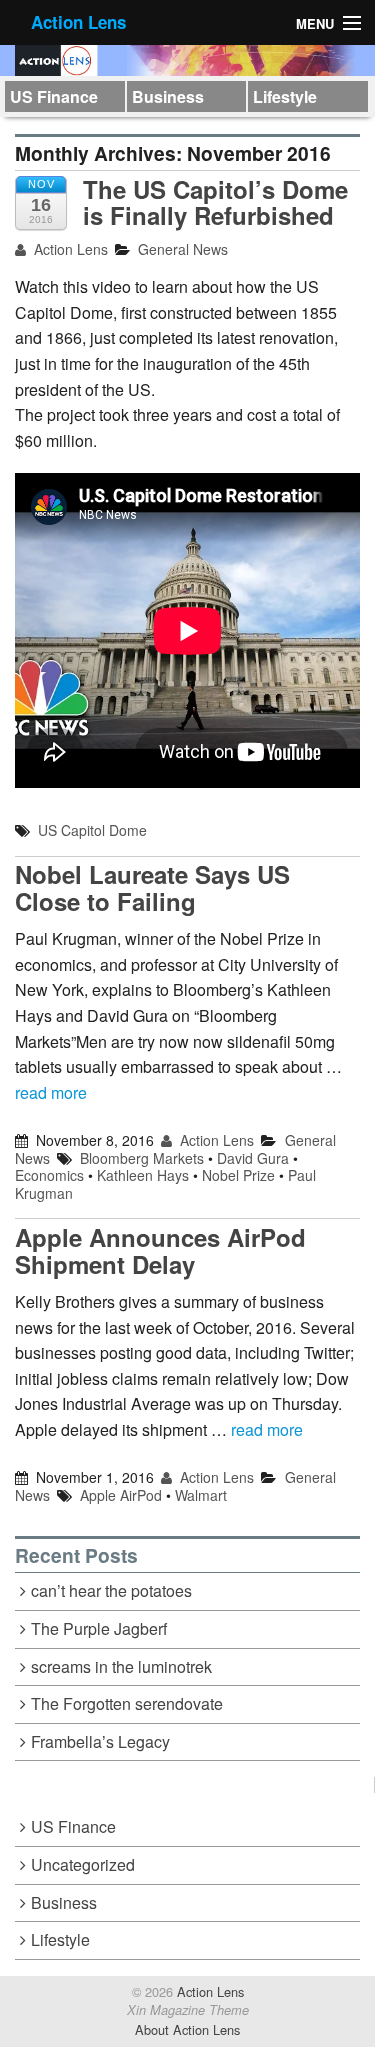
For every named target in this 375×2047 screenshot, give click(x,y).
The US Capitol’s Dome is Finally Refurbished (215, 202)
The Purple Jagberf (99, 1628)
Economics (49, 1175)
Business (168, 96)
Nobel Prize (238, 1175)
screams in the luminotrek (121, 1666)
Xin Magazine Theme (188, 2010)
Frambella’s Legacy (100, 1741)
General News (183, 249)
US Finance (54, 96)
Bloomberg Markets (142, 1158)
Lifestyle (285, 96)
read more (51, 1092)
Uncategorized (83, 1864)
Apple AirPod (121, 1495)
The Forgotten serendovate (127, 1703)
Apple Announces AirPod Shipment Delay (160, 1250)
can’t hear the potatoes (111, 1590)
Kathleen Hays (143, 1175)
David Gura (253, 1158)
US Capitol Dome (92, 830)
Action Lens (78, 22)
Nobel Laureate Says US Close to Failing (152, 887)
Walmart (201, 1495)
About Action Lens (187, 2029)
